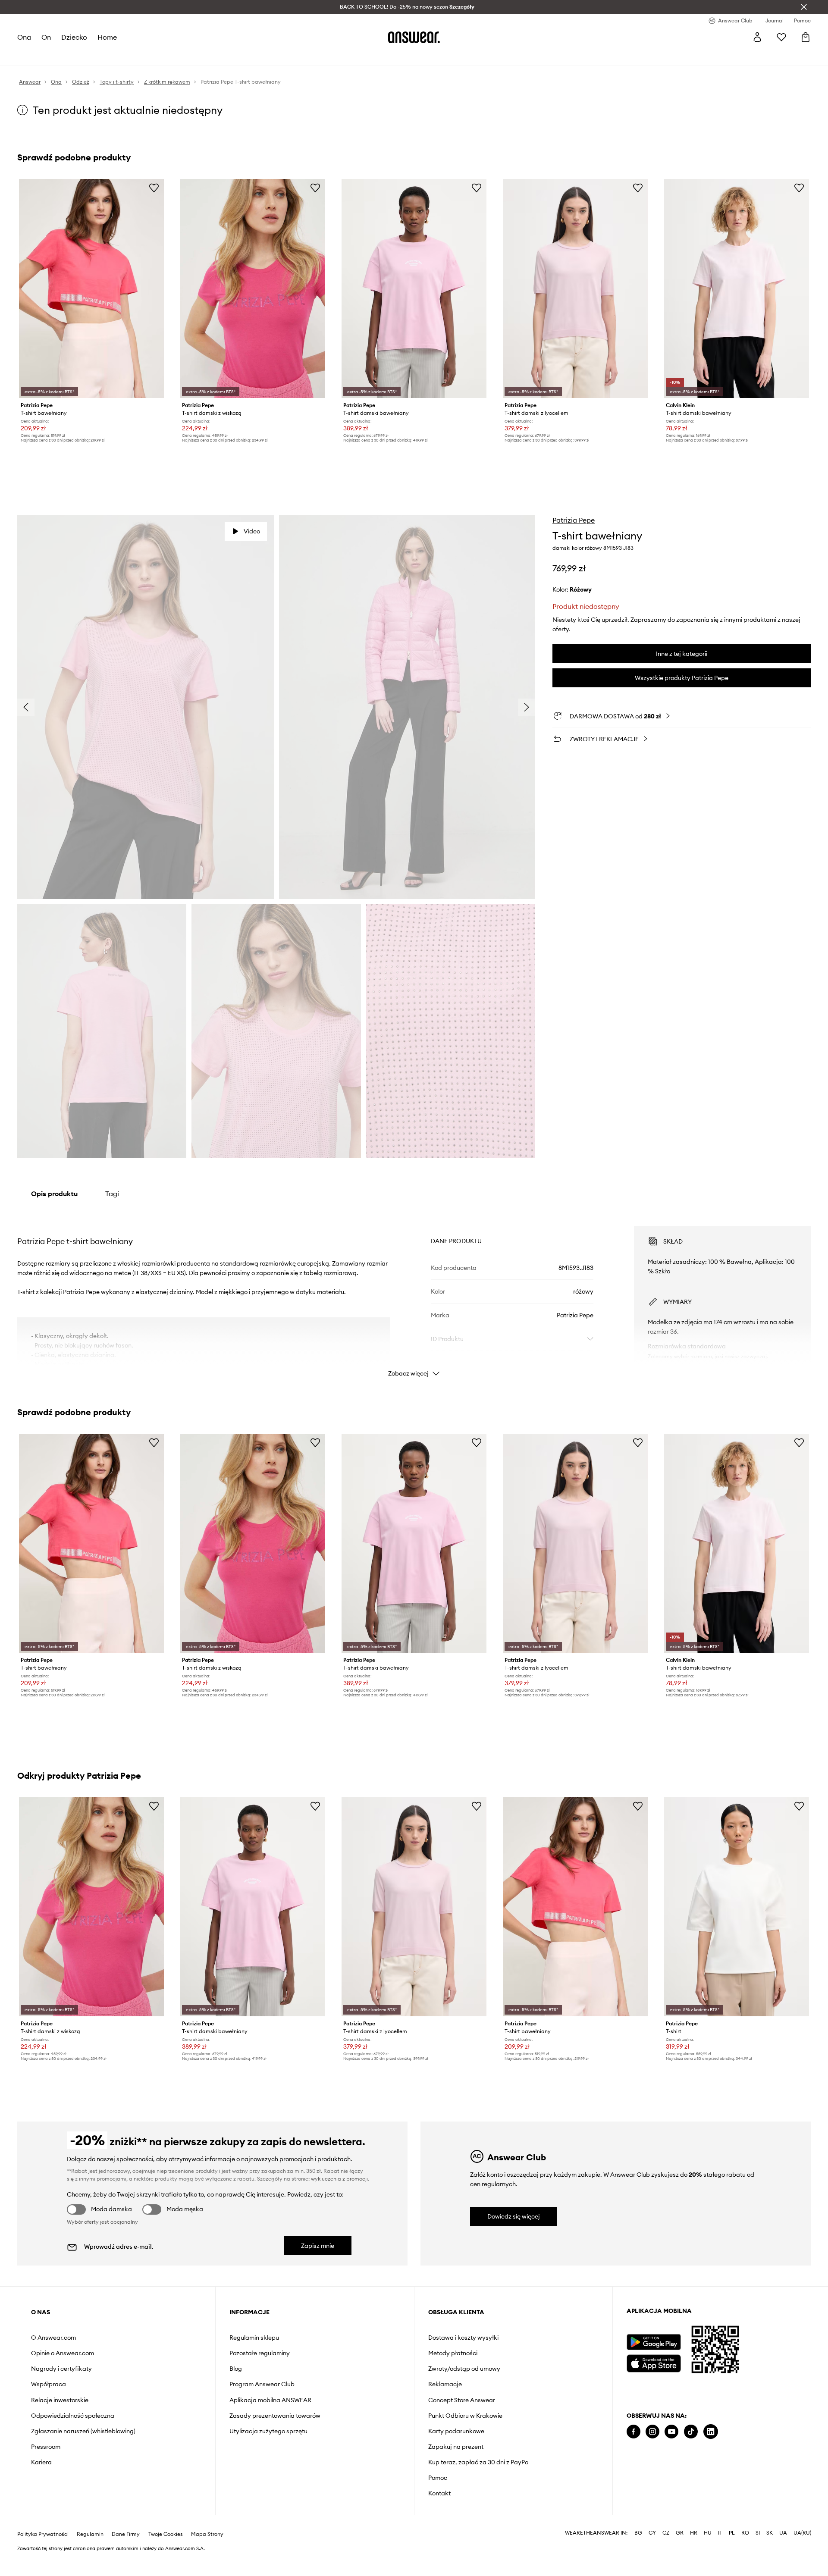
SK (770, 2554)
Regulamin (90, 2555)
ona (24, 37)
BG (638, 2554)
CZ (666, 2554)
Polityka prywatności (43, 2555)
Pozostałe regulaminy (260, 2353)
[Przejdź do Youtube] (671, 2432)
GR (680, 2554)
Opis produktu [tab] (54, 1194)
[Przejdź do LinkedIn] (711, 2432)
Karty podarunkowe (456, 2431)
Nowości (30, 56)
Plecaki (262, 56)
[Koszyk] (806, 37)
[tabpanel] (414, 1294)
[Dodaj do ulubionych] (154, 188)
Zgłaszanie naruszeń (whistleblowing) (83, 2431)
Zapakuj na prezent (456, 2447)
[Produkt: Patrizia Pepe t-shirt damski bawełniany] (414, 288)
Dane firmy (126, 2555)
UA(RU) (802, 2554)
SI (758, 2554)
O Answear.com (53, 2338)
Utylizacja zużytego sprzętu (268, 2431)
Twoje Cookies (166, 2555)
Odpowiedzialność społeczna (73, 2416)
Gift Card (295, 56)
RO (745, 2554)
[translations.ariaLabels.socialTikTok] (691, 2432)
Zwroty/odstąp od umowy (464, 2369)
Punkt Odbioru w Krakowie (465, 2416)
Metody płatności (453, 2353)
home (108, 37)
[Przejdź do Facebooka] (634, 2432)
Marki (214, 56)
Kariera (41, 2462)
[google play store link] (654, 2342)
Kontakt (439, 2493)
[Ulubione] (781, 37)
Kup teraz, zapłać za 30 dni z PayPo (478, 2462)
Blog (236, 2369)
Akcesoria (125, 56)
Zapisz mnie (318, 2246)
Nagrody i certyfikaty (61, 2369)
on (47, 37)
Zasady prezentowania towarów (275, 2416)
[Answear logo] (414, 37)
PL (732, 2554)
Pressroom (46, 2447)
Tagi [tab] (112, 1194)
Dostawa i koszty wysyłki (463, 2338)
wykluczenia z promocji (339, 2179)
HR (694, 2554)
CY (652, 2554)
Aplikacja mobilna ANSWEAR (270, 2400)
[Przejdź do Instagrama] (652, 2432)
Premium (185, 56)
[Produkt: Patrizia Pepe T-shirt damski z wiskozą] (253, 288)
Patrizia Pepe (574, 520)
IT (720, 2554)
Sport (156, 56)
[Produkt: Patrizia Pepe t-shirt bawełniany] (91, 288)
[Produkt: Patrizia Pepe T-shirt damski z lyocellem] (575, 288)
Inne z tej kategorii (682, 654)
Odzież (61, 56)
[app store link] (654, 2362)
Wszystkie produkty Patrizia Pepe (682, 678)
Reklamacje (445, 2384)
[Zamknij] (804, 7)
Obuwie (91, 56)
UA (783, 2554)
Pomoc (438, 2478)
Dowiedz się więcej (514, 2216)
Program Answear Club (262, 2384)
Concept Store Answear (462, 2400)
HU (708, 2554)
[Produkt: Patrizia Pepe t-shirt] (737, 1907)
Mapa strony (207, 2555)
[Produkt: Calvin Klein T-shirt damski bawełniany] (737, 288)
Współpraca (49, 2384)
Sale (237, 56)
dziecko (75, 37)
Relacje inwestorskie (60, 2400)
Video (252, 531)
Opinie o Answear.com (63, 2353)
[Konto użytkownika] (757, 37)
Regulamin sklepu (254, 2338)
